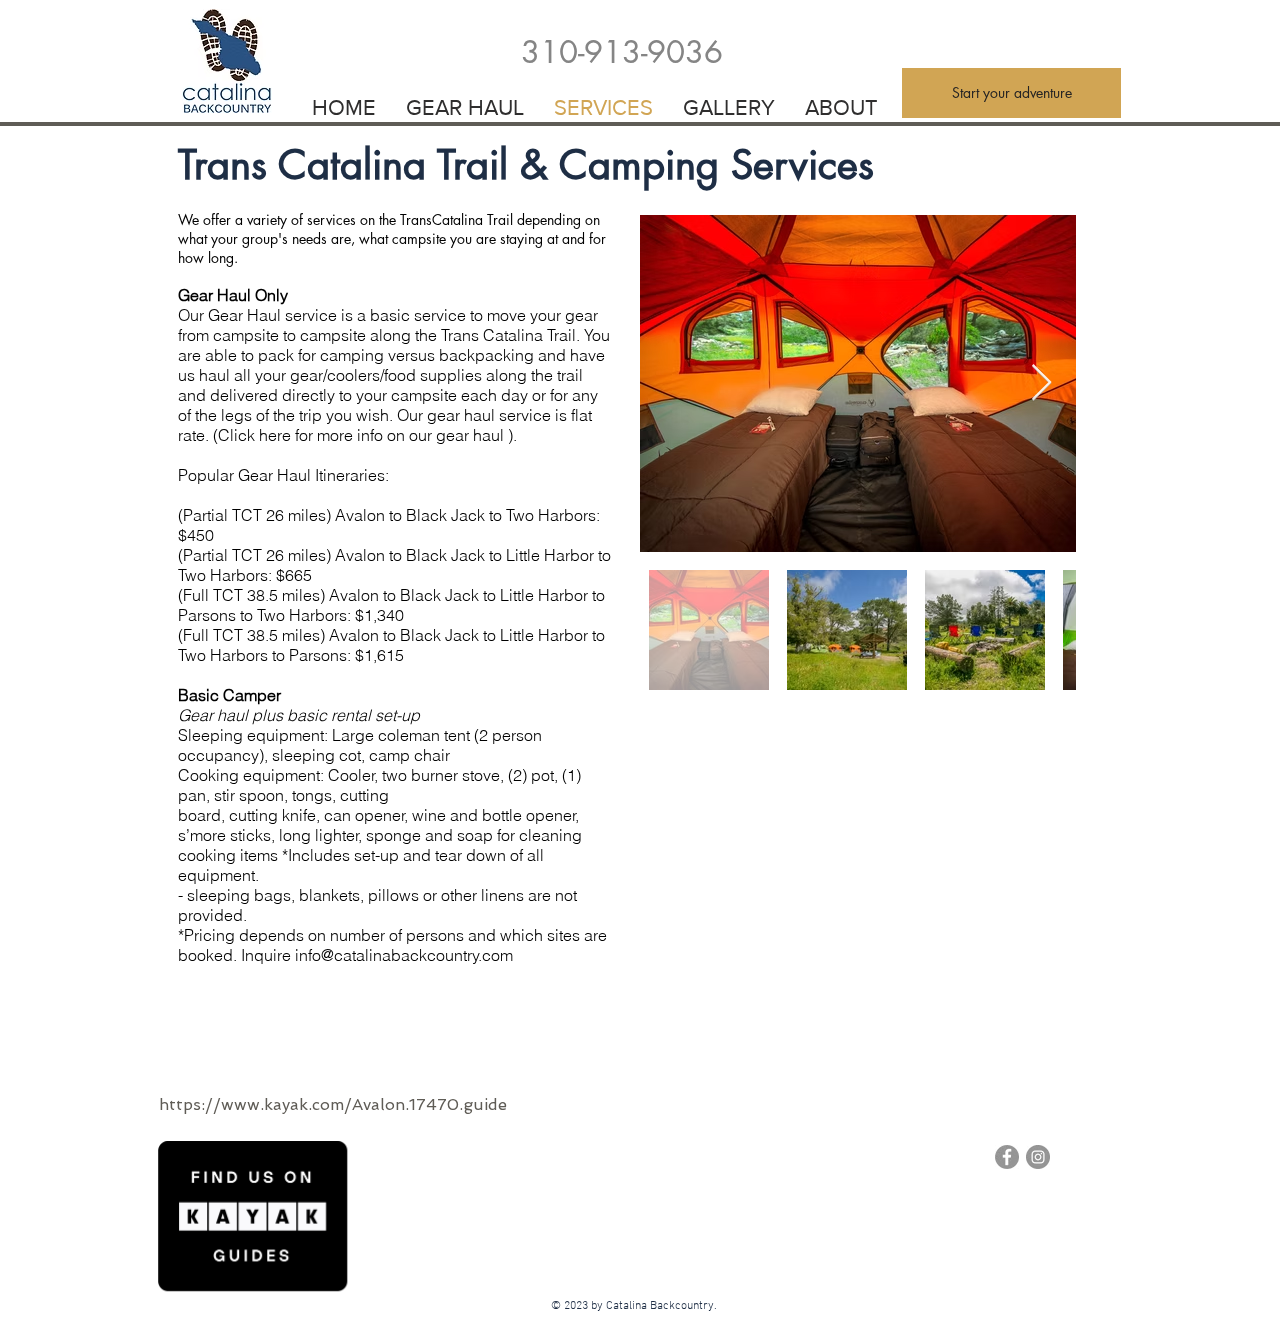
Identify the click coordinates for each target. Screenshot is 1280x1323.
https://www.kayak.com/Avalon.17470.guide (333, 1104)
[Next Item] (1041, 383)
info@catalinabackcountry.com (404, 955)
